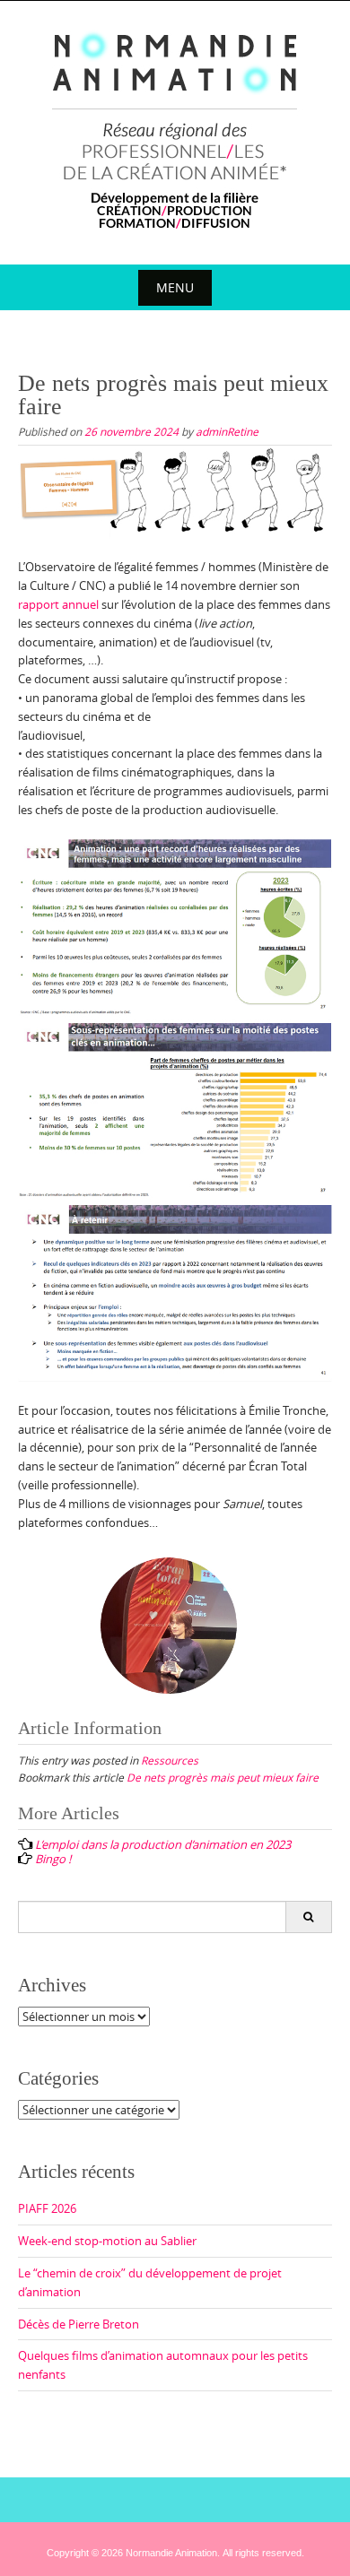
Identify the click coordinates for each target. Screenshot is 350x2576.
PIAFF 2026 (47, 2208)
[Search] (308, 1917)
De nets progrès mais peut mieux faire (223, 1777)
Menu (175, 287)
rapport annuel (58, 604)
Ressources (170, 1760)
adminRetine (227, 431)
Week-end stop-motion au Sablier (107, 2241)
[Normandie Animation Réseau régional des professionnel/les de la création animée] (175, 129)
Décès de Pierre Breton (79, 2324)
